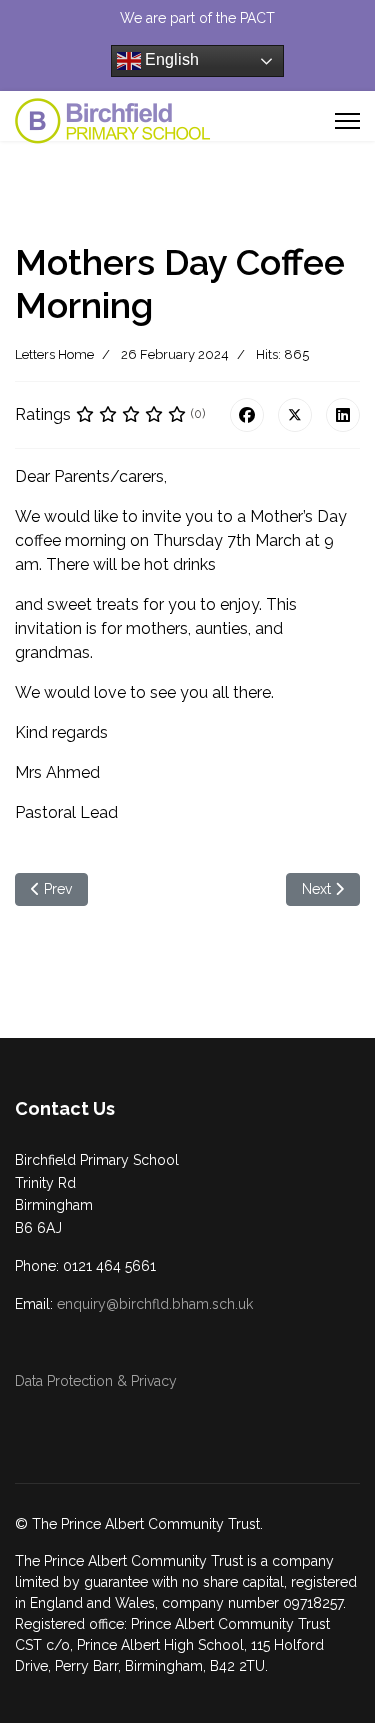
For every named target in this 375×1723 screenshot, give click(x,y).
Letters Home (54, 354)
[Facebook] (247, 415)
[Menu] (347, 121)
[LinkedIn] (343, 415)
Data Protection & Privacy (96, 1381)
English (170, 59)
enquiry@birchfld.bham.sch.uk (155, 1304)
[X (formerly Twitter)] (295, 415)
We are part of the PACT (197, 18)
